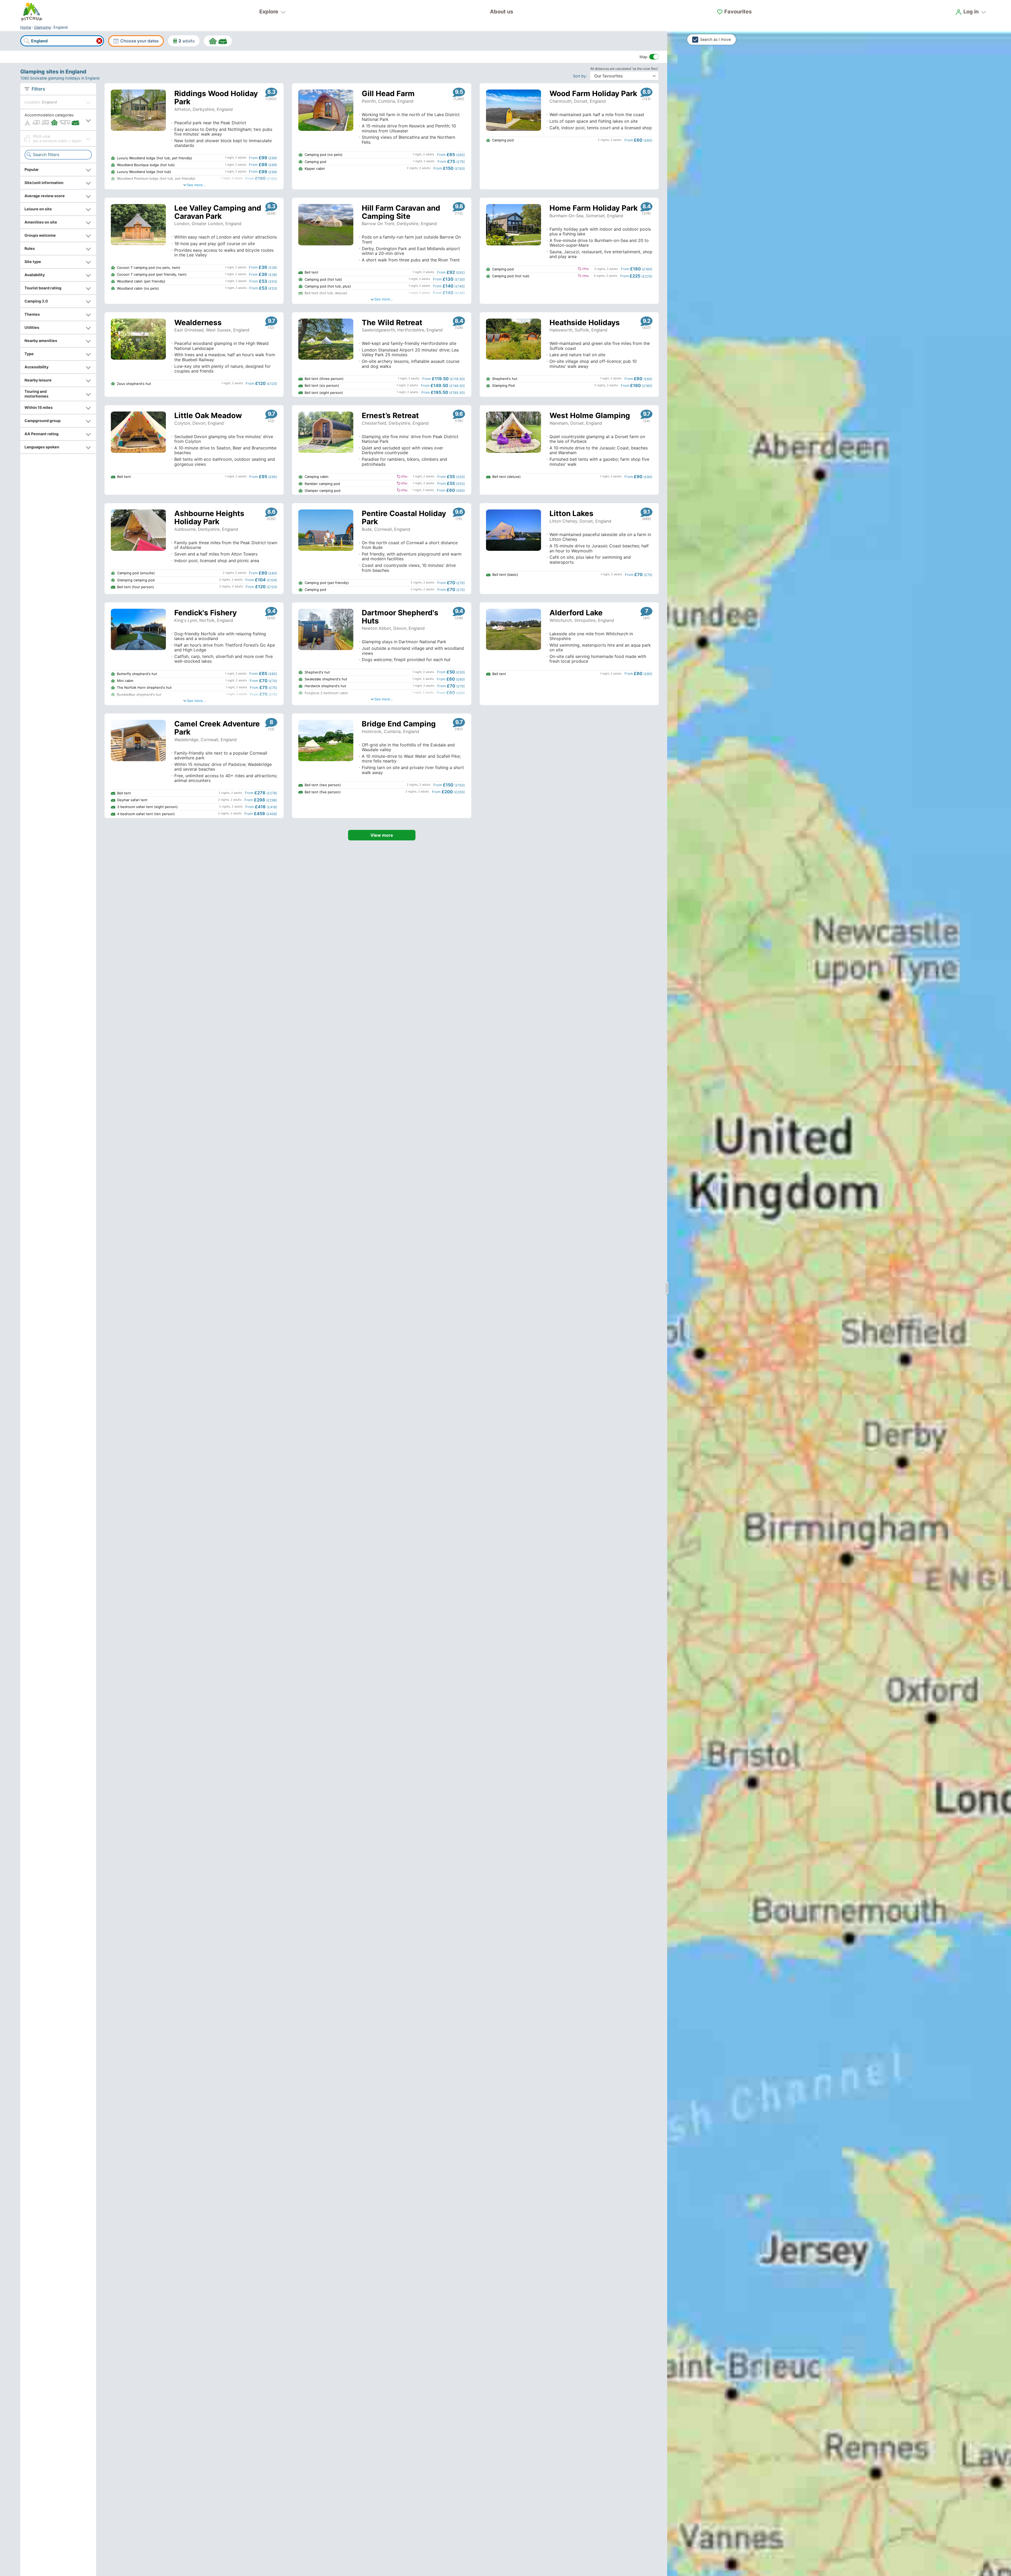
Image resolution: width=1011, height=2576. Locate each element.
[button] (58, 120)
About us (502, 12)
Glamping (42, 27)
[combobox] (62, 41)
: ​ (581, 76)
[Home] (32, 12)
